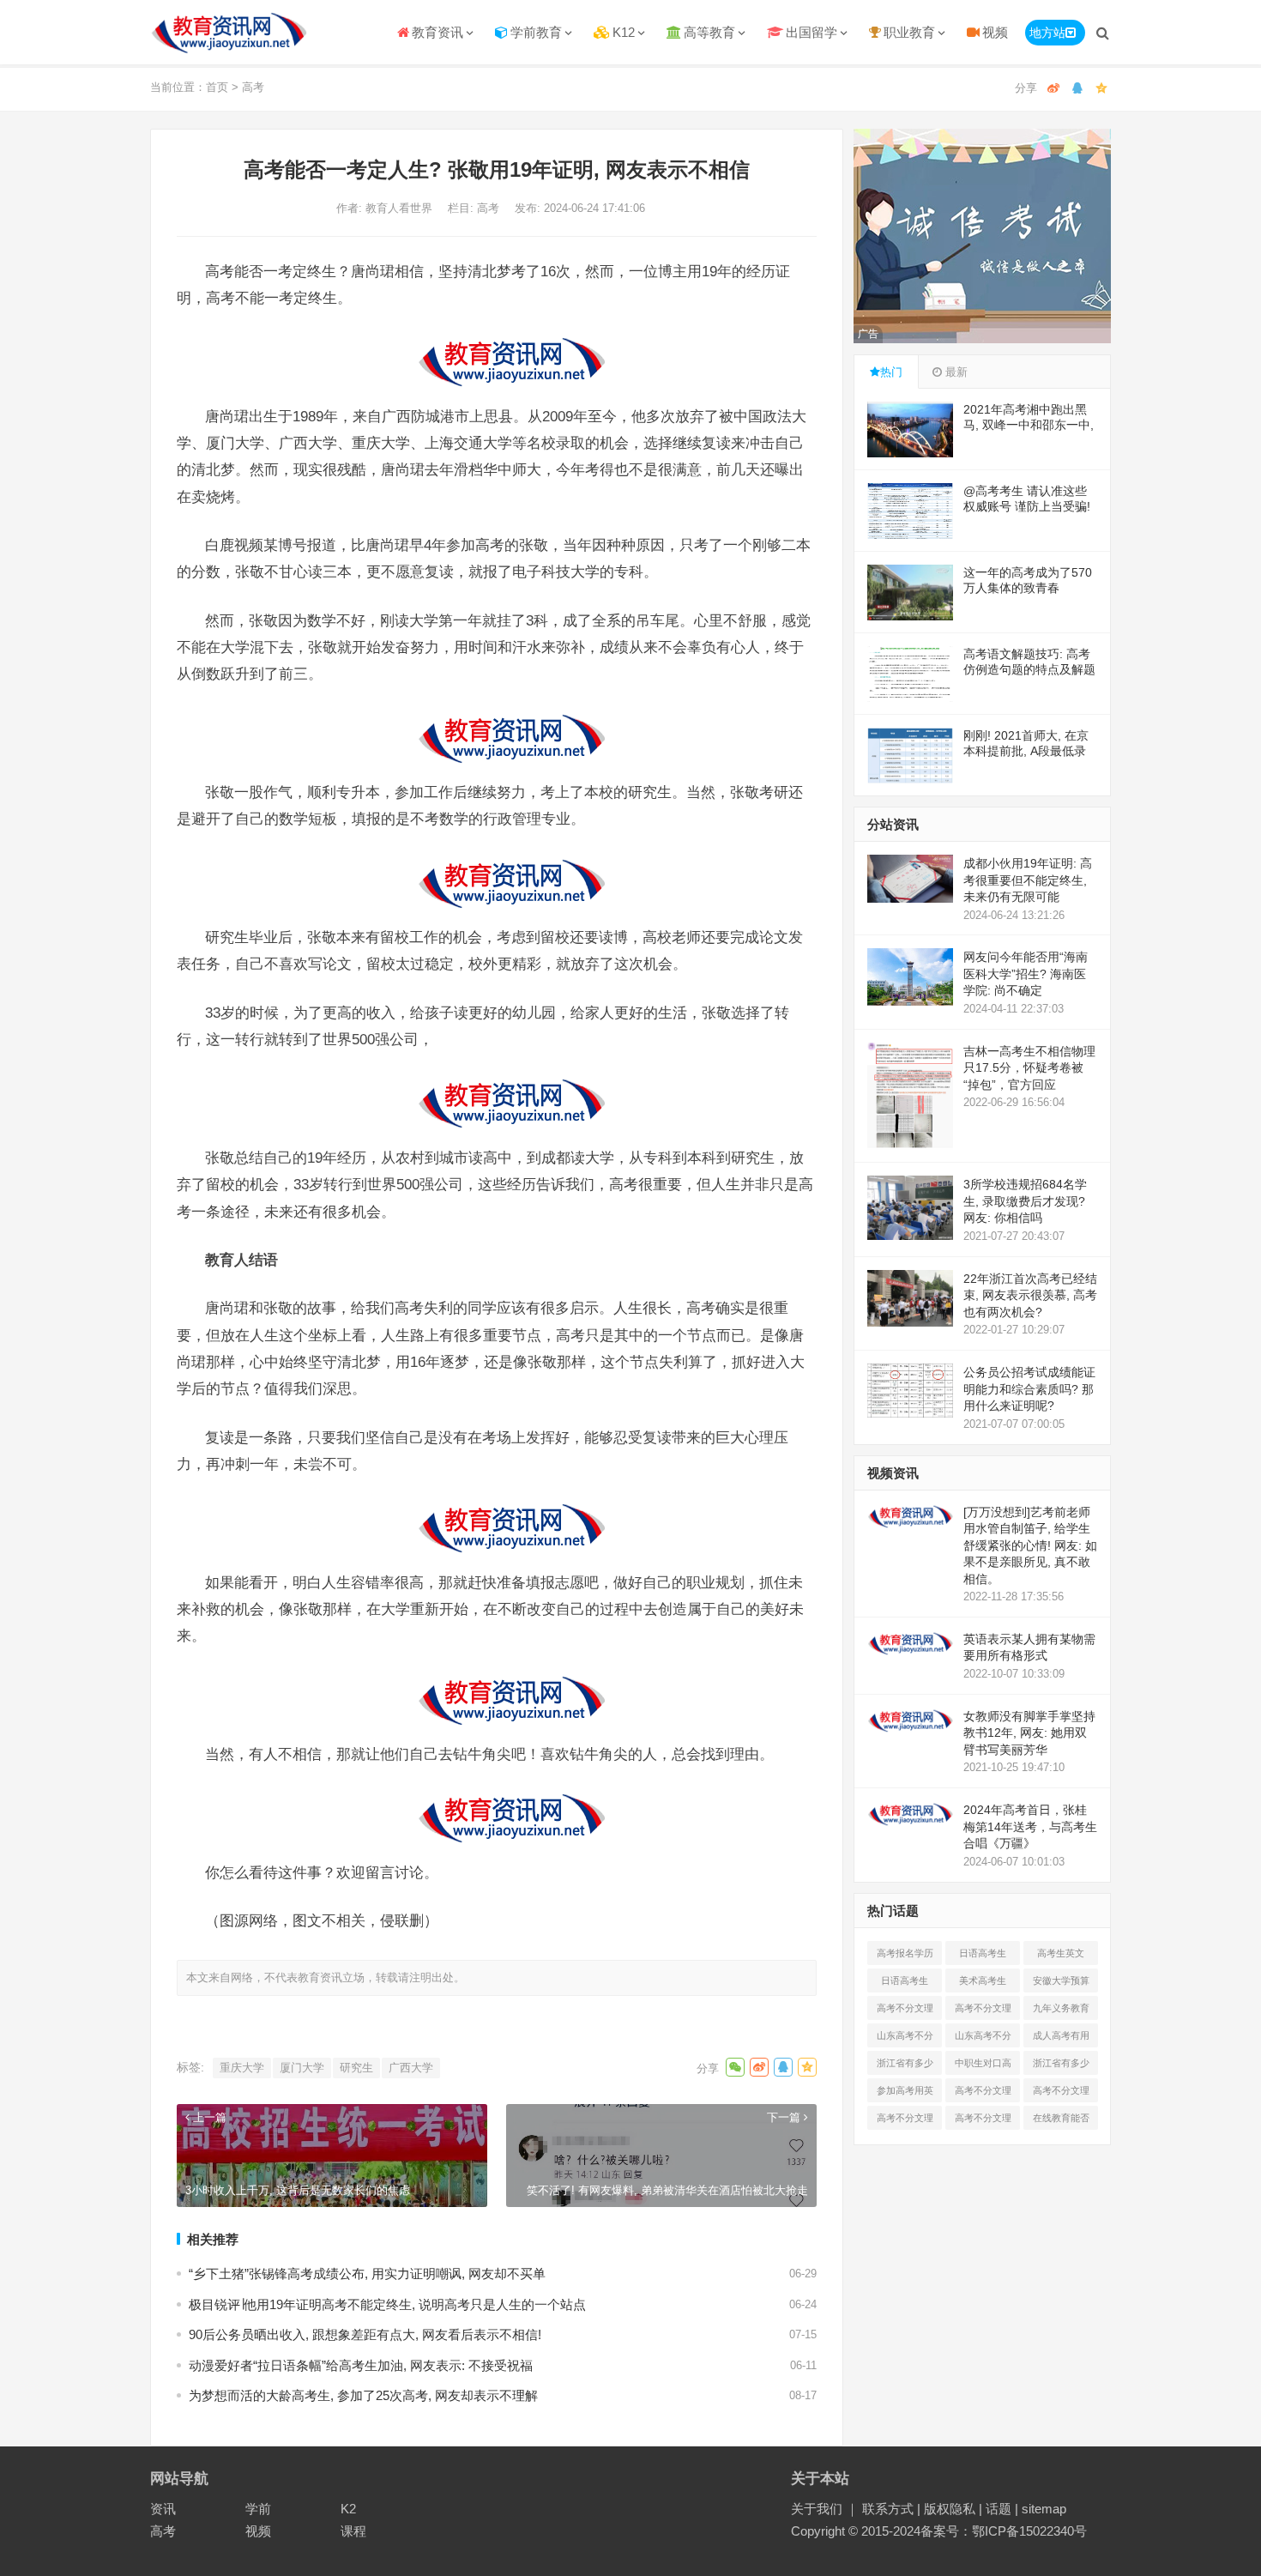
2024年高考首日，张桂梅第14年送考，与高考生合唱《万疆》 (1030, 1826)
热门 (891, 372)
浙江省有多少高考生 (905, 2066)
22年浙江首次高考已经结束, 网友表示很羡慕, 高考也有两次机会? (1030, 1295)
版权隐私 (950, 2509)
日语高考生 (983, 1953)
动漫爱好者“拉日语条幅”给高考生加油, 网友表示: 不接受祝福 (361, 2365)
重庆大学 (242, 2068)
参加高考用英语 (905, 2094)
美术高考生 (983, 1980)
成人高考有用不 (1061, 2039)
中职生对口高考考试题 (983, 2066)
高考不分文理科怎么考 (905, 2121)
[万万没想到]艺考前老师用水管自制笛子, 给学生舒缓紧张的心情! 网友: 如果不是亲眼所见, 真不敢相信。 (1030, 1545)
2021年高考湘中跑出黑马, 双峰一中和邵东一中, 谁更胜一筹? (1029, 425)
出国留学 (812, 32)
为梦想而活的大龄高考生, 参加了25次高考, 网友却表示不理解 (363, 2395)
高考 (253, 87)
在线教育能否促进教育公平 (1061, 2121)
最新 (955, 372)
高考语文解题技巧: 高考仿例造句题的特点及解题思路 (1029, 669)
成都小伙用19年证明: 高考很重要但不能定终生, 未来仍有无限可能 (1028, 880)
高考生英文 (1061, 1953)
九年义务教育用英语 (1061, 2011)
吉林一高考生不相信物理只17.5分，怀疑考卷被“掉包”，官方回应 (1029, 1068)
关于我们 (817, 2509)
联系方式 (888, 2509)
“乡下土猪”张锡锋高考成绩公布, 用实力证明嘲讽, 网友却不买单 (367, 2274)
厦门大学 (302, 2068)
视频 (995, 32)
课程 (353, 2531)
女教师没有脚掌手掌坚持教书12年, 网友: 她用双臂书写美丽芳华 (1029, 1733)
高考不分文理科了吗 (1061, 2094)
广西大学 (411, 2068)
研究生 (356, 2068)
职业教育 (909, 32)
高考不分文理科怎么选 (983, 2094)
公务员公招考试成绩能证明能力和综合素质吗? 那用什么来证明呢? (1029, 1389)
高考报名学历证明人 (905, 1956)
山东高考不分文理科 (905, 2039)
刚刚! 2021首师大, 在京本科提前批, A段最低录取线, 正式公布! (1026, 751)
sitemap (1044, 2509)
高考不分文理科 (905, 2011)
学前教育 (536, 32)
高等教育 (709, 32)
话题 (999, 2509)
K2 (348, 2509)
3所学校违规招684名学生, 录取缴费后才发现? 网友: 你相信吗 (1025, 1201)
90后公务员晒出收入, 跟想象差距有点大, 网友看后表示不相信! (365, 2334)
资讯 (163, 2509)
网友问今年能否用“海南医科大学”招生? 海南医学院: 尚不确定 (1026, 974)
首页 (217, 87)
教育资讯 (437, 32)
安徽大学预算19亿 (1061, 1984)
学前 (258, 2509)
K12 (624, 32)
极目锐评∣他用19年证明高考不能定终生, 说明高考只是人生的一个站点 (387, 2304)
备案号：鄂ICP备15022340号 (1004, 2531)
